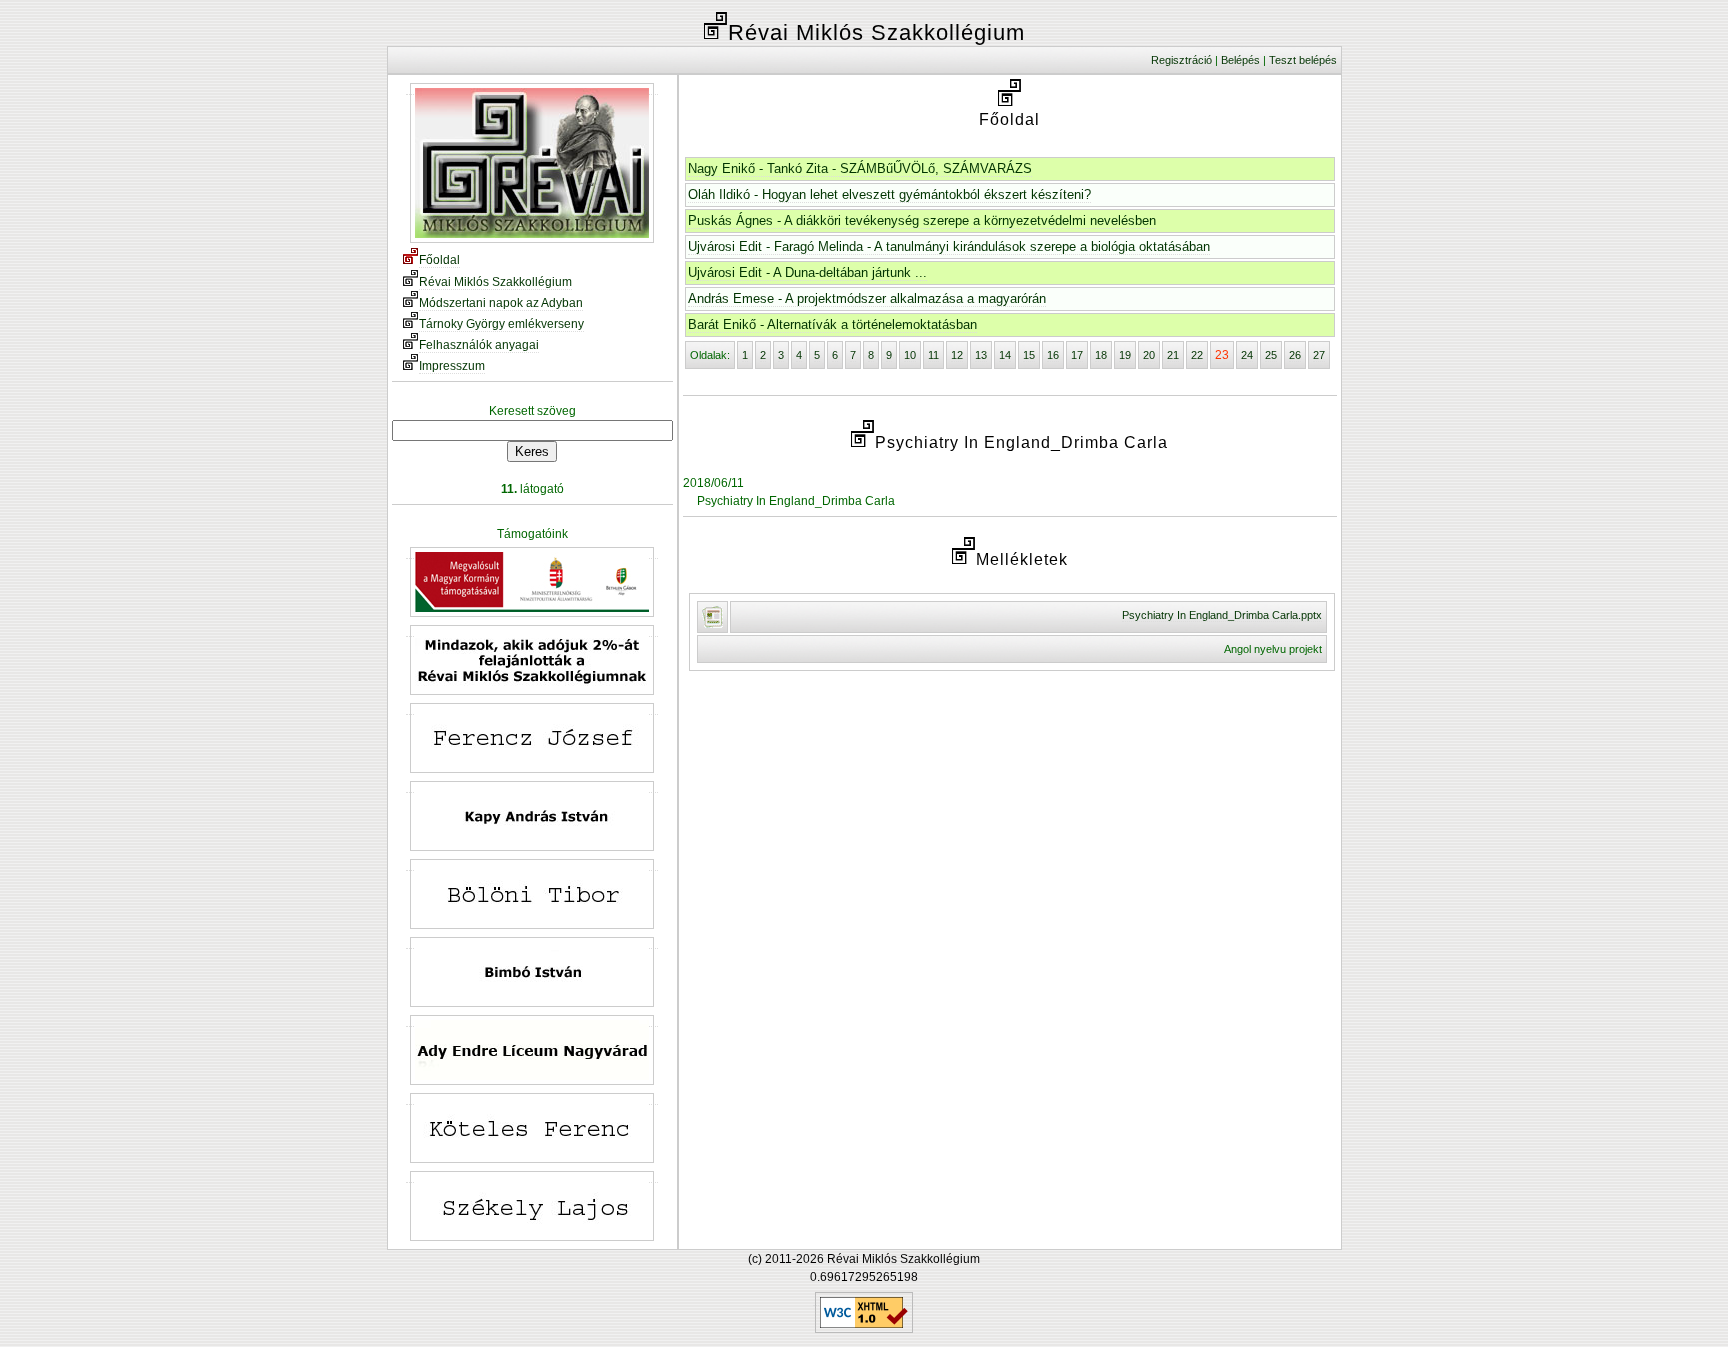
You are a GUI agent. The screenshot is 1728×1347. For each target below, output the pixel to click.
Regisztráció (1181, 60)
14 (1005, 355)
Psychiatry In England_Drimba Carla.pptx (1222, 615)
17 (1077, 355)
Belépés (1240, 60)
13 (981, 355)
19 (1125, 355)
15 (1029, 355)
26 (1295, 355)
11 (933, 355)
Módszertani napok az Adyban (501, 303)
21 (1173, 355)
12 (957, 355)
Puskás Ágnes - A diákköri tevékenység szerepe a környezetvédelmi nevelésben (922, 220)
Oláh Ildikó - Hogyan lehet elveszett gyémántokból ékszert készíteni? (889, 194)
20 (1149, 355)
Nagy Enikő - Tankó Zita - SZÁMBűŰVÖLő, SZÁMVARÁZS (860, 168)
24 (1247, 355)
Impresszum (452, 366)
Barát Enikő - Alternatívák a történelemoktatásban (832, 324)
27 (1319, 355)
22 (1197, 355)
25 (1271, 355)
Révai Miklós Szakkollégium (495, 282)
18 (1101, 355)
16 (1053, 355)
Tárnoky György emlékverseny (501, 324)
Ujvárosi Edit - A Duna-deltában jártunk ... (807, 272)
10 (910, 355)
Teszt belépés (1303, 60)
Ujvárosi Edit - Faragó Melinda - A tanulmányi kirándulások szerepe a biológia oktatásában (949, 246)
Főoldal (439, 260)
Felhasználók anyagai (479, 345)
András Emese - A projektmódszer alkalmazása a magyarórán (867, 298)
